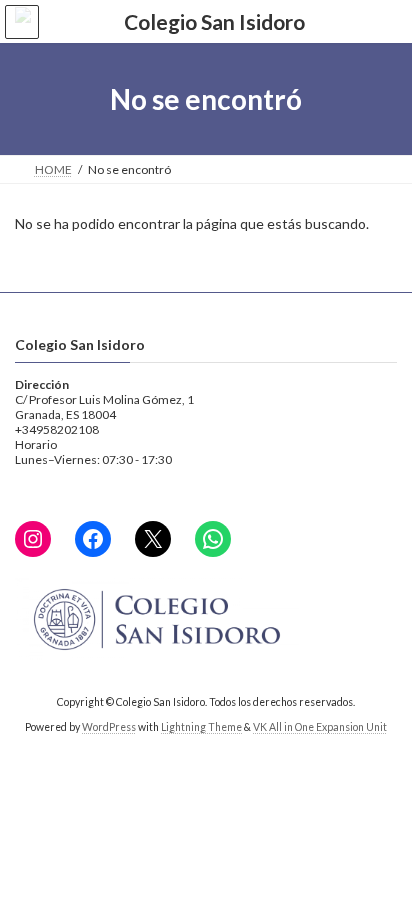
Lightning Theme (201, 727)
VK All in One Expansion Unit (320, 727)
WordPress (109, 727)
